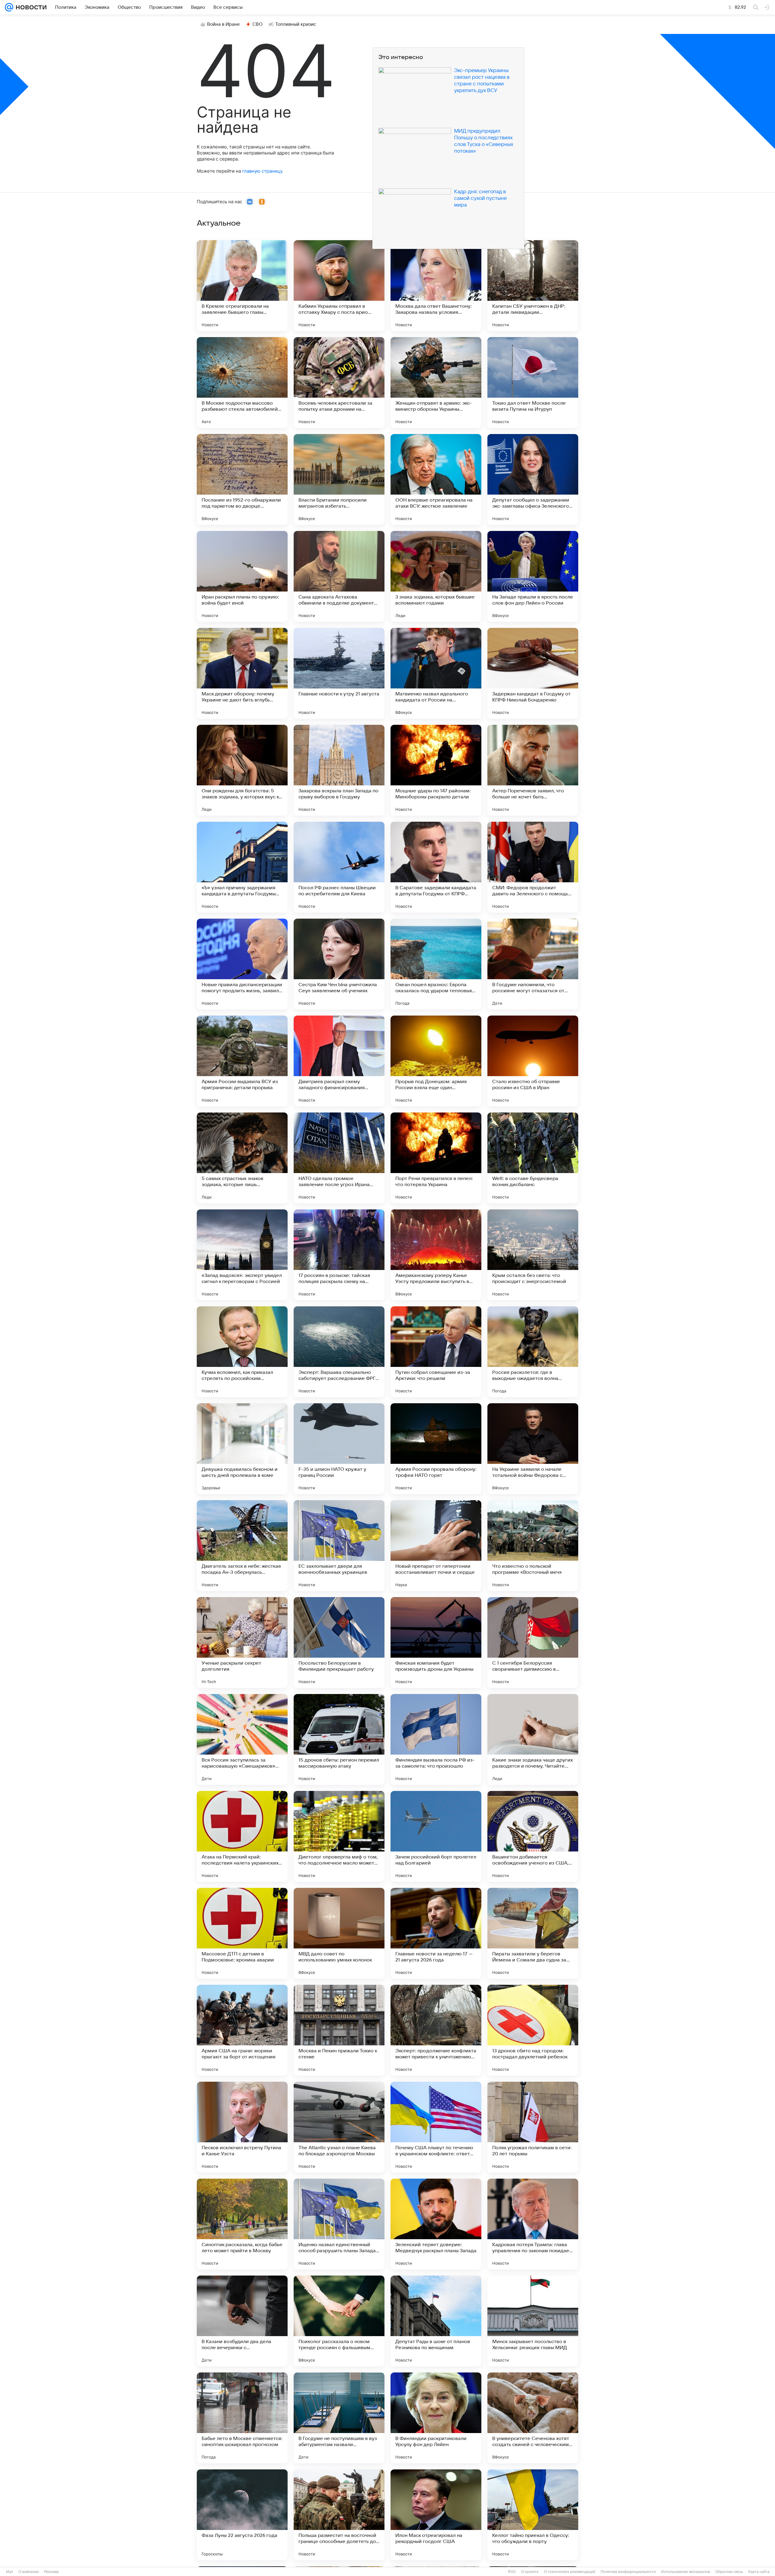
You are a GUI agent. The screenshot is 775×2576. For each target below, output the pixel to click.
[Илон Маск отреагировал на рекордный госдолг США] (436, 2515)
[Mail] (9, 7)
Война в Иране (223, 24)
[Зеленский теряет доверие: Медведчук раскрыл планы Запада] (436, 2224)
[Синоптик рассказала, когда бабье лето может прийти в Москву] (242, 2224)
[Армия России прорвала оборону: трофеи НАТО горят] (436, 1449)
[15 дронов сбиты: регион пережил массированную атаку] (339, 1739)
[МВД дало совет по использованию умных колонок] (339, 1933)
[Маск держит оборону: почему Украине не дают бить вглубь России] (242, 673)
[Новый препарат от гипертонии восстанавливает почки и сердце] (436, 1546)
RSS (512, 2572)
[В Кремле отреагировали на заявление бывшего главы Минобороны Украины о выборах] (242, 286)
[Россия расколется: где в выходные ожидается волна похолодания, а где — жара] (533, 1352)
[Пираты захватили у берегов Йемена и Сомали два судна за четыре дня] (533, 1933)
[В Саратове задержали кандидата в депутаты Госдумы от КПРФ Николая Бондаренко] (436, 867)
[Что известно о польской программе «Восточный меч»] (533, 1546)
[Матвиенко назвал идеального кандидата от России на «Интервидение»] (436, 673)
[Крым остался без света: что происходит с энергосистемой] (533, 1255)
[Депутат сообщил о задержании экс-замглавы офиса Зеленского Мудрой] (533, 479)
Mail (10, 2572)
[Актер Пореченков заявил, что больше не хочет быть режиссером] (533, 770)
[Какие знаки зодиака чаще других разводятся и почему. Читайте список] (533, 1739)
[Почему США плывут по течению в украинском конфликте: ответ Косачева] (436, 2127)
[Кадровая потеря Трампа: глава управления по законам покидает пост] (533, 2224)
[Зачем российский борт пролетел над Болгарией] (436, 1836)
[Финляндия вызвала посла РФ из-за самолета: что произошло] (436, 1739)
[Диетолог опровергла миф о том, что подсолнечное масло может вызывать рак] (339, 1836)
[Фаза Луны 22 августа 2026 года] (242, 2515)
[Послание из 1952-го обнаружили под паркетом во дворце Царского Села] (242, 479)
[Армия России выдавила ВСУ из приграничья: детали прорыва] (242, 1061)
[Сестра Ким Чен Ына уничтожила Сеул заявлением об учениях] (339, 964)
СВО (257, 24)
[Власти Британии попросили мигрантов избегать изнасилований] (339, 479)
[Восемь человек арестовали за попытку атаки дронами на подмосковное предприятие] (339, 383)
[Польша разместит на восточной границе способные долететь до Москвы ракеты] (339, 2515)
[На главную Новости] (30, 7)
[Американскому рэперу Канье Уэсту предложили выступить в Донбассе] (436, 1255)
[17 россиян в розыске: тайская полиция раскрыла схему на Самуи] (339, 1255)
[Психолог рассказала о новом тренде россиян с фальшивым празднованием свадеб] (339, 2321)
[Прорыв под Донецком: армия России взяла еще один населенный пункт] (436, 1061)
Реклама (51, 2572)
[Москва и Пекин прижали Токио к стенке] (339, 2030)
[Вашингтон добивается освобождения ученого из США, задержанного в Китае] (533, 1836)
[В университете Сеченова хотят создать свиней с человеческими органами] (533, 2418)
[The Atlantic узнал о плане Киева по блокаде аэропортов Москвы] (339, 2127)
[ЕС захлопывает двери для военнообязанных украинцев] (339, 1546)
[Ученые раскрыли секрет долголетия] (242, 1643)
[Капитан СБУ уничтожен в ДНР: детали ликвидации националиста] (533, 286)
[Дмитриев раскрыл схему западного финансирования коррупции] (339, 1061)
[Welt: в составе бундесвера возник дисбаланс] (533, 1158)
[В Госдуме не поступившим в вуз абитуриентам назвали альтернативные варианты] (339, 2418)
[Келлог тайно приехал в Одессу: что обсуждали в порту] (533, 2515)
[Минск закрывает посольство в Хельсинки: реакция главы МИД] (533, 2321)
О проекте (530, 2572)
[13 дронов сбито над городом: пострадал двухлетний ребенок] (533, 2030)
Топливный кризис (296, 24)
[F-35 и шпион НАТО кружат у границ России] (339, 1449)
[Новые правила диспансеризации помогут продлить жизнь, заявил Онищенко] (242, 964)
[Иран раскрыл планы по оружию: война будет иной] (242, 576)
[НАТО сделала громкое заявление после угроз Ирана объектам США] (339, 1158)
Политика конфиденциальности (628, 2572)
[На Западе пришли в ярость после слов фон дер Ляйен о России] (533, 576)
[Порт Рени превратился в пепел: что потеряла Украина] (436, 1158)
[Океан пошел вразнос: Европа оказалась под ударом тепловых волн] (436, 964)
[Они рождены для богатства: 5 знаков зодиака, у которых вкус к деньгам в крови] (242, 770)
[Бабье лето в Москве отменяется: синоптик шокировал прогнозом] (242, 2418)
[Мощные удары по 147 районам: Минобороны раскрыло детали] (436, 770)
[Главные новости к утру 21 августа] (339, 673)
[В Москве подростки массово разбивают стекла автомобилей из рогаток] (242, 383)
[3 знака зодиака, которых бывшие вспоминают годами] (436, 576)
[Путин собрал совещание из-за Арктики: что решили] (436, 1352)
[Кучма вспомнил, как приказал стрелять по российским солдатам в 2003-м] (242, 1352)
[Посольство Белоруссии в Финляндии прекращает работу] (339, 1643)
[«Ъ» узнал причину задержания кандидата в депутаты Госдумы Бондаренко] (242, 867)
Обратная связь (729, 2572)
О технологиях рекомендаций (570, 2572)
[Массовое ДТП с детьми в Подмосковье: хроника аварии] (242, 1933)
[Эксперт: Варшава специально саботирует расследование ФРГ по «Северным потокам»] (339, 1352)
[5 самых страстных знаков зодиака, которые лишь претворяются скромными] (242, 1158)
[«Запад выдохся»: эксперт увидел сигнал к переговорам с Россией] (242, 1255)
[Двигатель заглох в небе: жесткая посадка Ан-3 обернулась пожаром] (242, 1546)
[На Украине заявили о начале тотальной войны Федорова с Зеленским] (533, 1449)
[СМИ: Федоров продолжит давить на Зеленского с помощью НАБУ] (533, 867)
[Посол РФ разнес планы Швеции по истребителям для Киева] (339, 867)
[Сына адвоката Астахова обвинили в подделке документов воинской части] (339, 576)
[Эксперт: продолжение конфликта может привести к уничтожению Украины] (436, 2030)
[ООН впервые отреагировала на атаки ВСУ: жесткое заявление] (436, 479)
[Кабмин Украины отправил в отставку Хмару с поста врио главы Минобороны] (339, 286)
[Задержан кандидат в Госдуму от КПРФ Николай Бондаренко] (533, 673)
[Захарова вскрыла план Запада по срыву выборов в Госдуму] (339, 770)
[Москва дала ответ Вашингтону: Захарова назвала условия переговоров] (436, 286)
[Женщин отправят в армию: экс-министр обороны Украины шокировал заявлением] (436, 383)
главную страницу (262, 171)
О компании (29, 2572)
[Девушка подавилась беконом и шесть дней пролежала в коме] (242, 1449)
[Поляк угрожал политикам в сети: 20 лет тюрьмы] (533, 2127)
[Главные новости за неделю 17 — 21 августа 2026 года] (436, 1933)
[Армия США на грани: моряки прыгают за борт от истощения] (242, 2030)
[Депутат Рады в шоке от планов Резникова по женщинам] (436, 2321)
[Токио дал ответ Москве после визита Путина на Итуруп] (533, 383)
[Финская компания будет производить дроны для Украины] (436, 1643)
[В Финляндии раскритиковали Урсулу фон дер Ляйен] (436, 2418)
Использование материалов (686, 2572)
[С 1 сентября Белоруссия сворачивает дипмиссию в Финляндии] (533, 1643)
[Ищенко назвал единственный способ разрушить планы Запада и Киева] (339, 2224)
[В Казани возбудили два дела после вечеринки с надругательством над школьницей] (242, 2321)
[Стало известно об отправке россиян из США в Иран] (533, 1061)
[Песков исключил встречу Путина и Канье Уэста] (242, 2127)
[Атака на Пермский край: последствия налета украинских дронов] (242, 1836)
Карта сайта (759, 2572)
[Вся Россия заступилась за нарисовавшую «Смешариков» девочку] (242, 1739)
